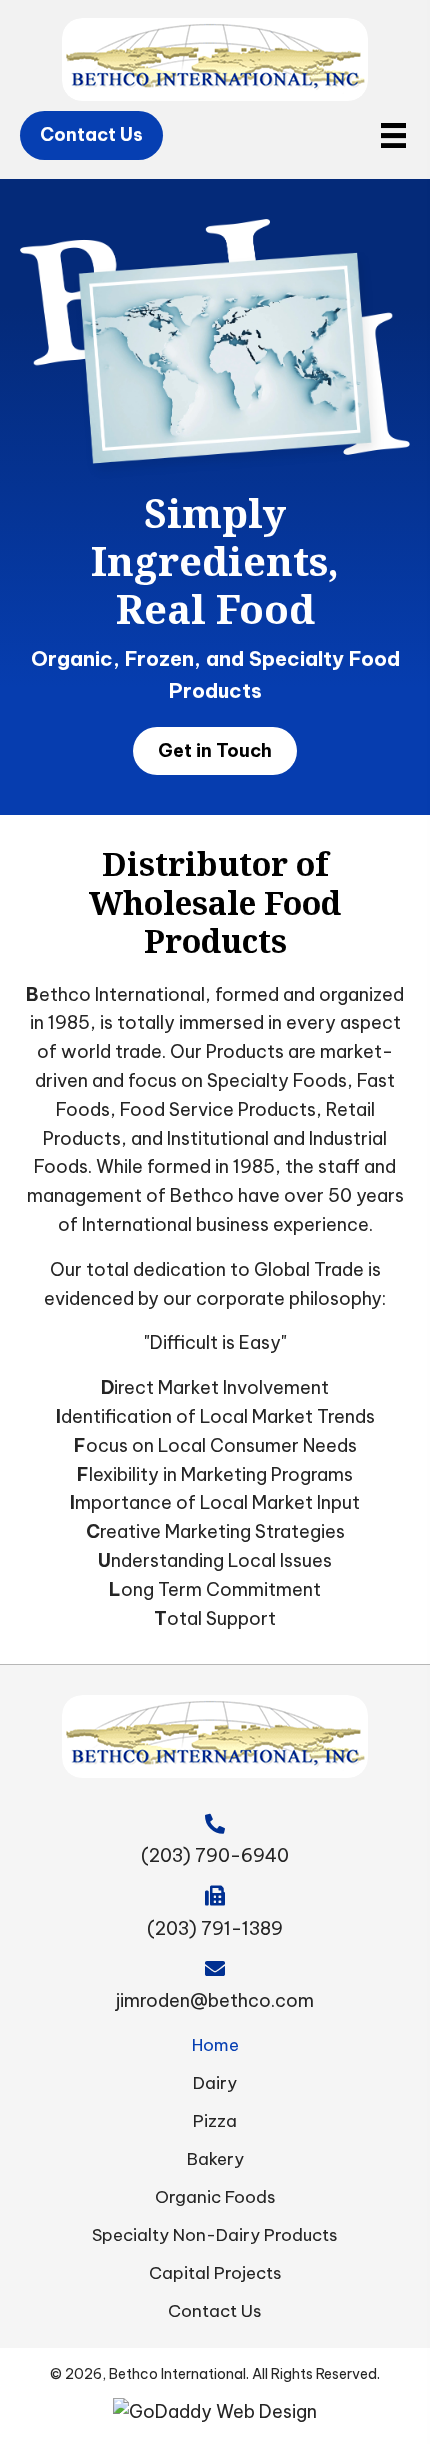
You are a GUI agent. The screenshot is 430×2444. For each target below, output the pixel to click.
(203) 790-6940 (215, 1855)
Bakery (215, 2159)
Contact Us (215, 2311)
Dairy (215, 2083)
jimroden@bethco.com (215, 2000)
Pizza (215, 2121)
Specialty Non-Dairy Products (215, 2235)
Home (215, 2045)
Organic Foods (215, 2197)
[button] (91, 135)
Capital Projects (215, 2273)
